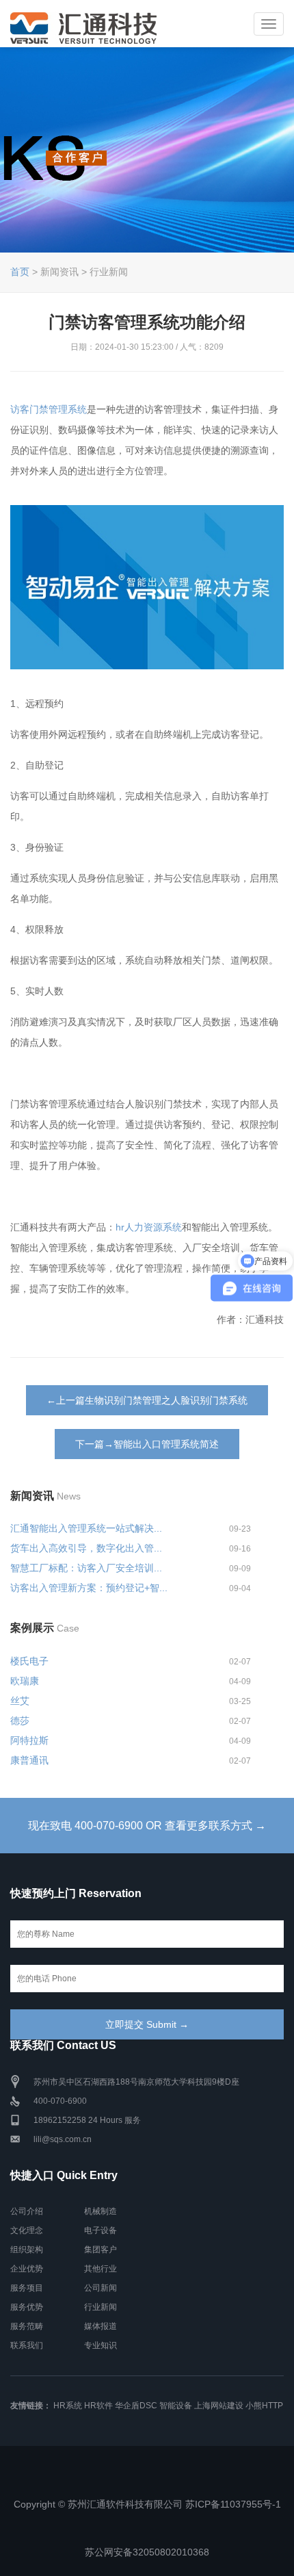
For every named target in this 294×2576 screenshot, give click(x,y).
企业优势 (27, 2269)
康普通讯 (29, 1760)
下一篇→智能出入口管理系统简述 (147, 1444)
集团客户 (101, 2250)
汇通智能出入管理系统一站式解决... (86, 1528)
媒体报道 (101, 2326)
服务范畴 (27, 2326)
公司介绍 (27, 2211)
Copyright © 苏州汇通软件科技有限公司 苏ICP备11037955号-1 (147, 2504)
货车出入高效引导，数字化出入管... (86, 1548)
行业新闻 (101, 2307)
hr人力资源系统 (149, 1227)
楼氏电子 (29, 1661)
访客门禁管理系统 (49, 409)
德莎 (20, 1721)
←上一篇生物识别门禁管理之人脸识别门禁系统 (147, 1400)
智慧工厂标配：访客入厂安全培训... (86, 1568)
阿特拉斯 (29, 1740)
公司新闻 (101, 2288)
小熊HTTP (264, 2406)
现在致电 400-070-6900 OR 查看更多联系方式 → (147, 1826)
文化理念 (27, 2230)
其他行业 (101, 2269)
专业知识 (101, 2345)
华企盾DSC (136, 2406)
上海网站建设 (219, 2406)
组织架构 (27, 2250)
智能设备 (176, 2406)
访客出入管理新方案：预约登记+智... (89, 1588)
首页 (20, 272)
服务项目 (27, 2288)
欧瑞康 (25, 1681)
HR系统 (68, 2406)
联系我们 (27, 2345)
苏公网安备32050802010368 (147, 2552)
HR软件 (98, 2406)
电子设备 (101, 2230)
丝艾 (20, 1701)
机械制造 (101, 2211)
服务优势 (27, 2307)
